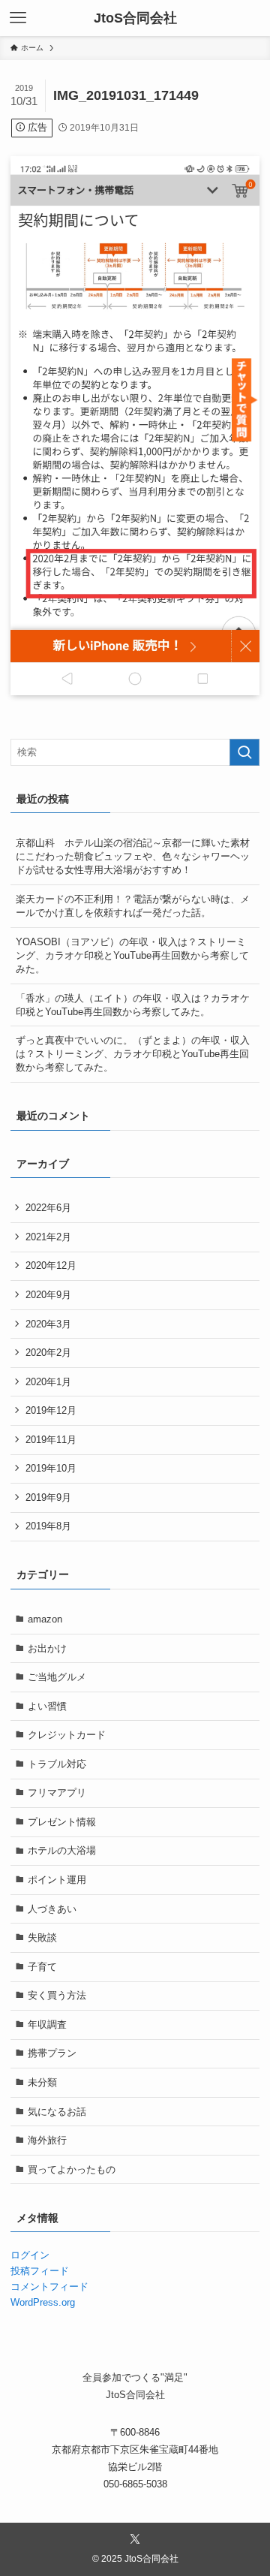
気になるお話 (57, 2112)
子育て (42, 1967)
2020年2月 (48, 1353)
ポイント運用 (57, 1880)
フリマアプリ (57, 1793)
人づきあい (52, 1909)
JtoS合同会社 (135, 18)
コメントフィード (49, 2287)
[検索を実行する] (244, 752)
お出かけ (47, 1648)
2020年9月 (48, 1295)
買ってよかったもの (72, 2169)
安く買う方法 (57, 1995)
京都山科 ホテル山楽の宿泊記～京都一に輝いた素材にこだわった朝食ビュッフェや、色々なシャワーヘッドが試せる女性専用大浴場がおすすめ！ (133, 856)
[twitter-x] (135, 2539)
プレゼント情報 (62, 1822)
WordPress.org (43, 2302)
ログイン (30, 2255)
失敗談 (42, 1937)
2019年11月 (51, 1440)
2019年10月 (51, 1468)
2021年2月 (48, 1237)
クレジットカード (67, 1735)
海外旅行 (47, 2140)
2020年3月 (48, 1324)
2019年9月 (48, 1497)
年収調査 (47, 2025)
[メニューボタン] (18, 18)
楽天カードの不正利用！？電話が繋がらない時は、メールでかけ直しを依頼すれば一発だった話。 (133, 906)
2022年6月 (48, 1208)
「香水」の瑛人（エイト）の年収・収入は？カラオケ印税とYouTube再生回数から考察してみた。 (133, 1005)
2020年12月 (51, 1265)
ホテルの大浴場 (62, 1850)
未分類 (42, 2082)
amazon (45, 1619)
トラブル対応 (57, 1764)
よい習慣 (47, 1706)
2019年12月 (51, 1410)
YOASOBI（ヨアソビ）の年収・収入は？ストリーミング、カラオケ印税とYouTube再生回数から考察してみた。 (132, 955)
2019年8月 (48, 1526)
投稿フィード (40, 2271)
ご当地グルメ (57, 1677)
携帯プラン (52, 2053)
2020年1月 (48, 1382)
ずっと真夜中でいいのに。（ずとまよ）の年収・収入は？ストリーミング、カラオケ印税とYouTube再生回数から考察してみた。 (133, 1054)
